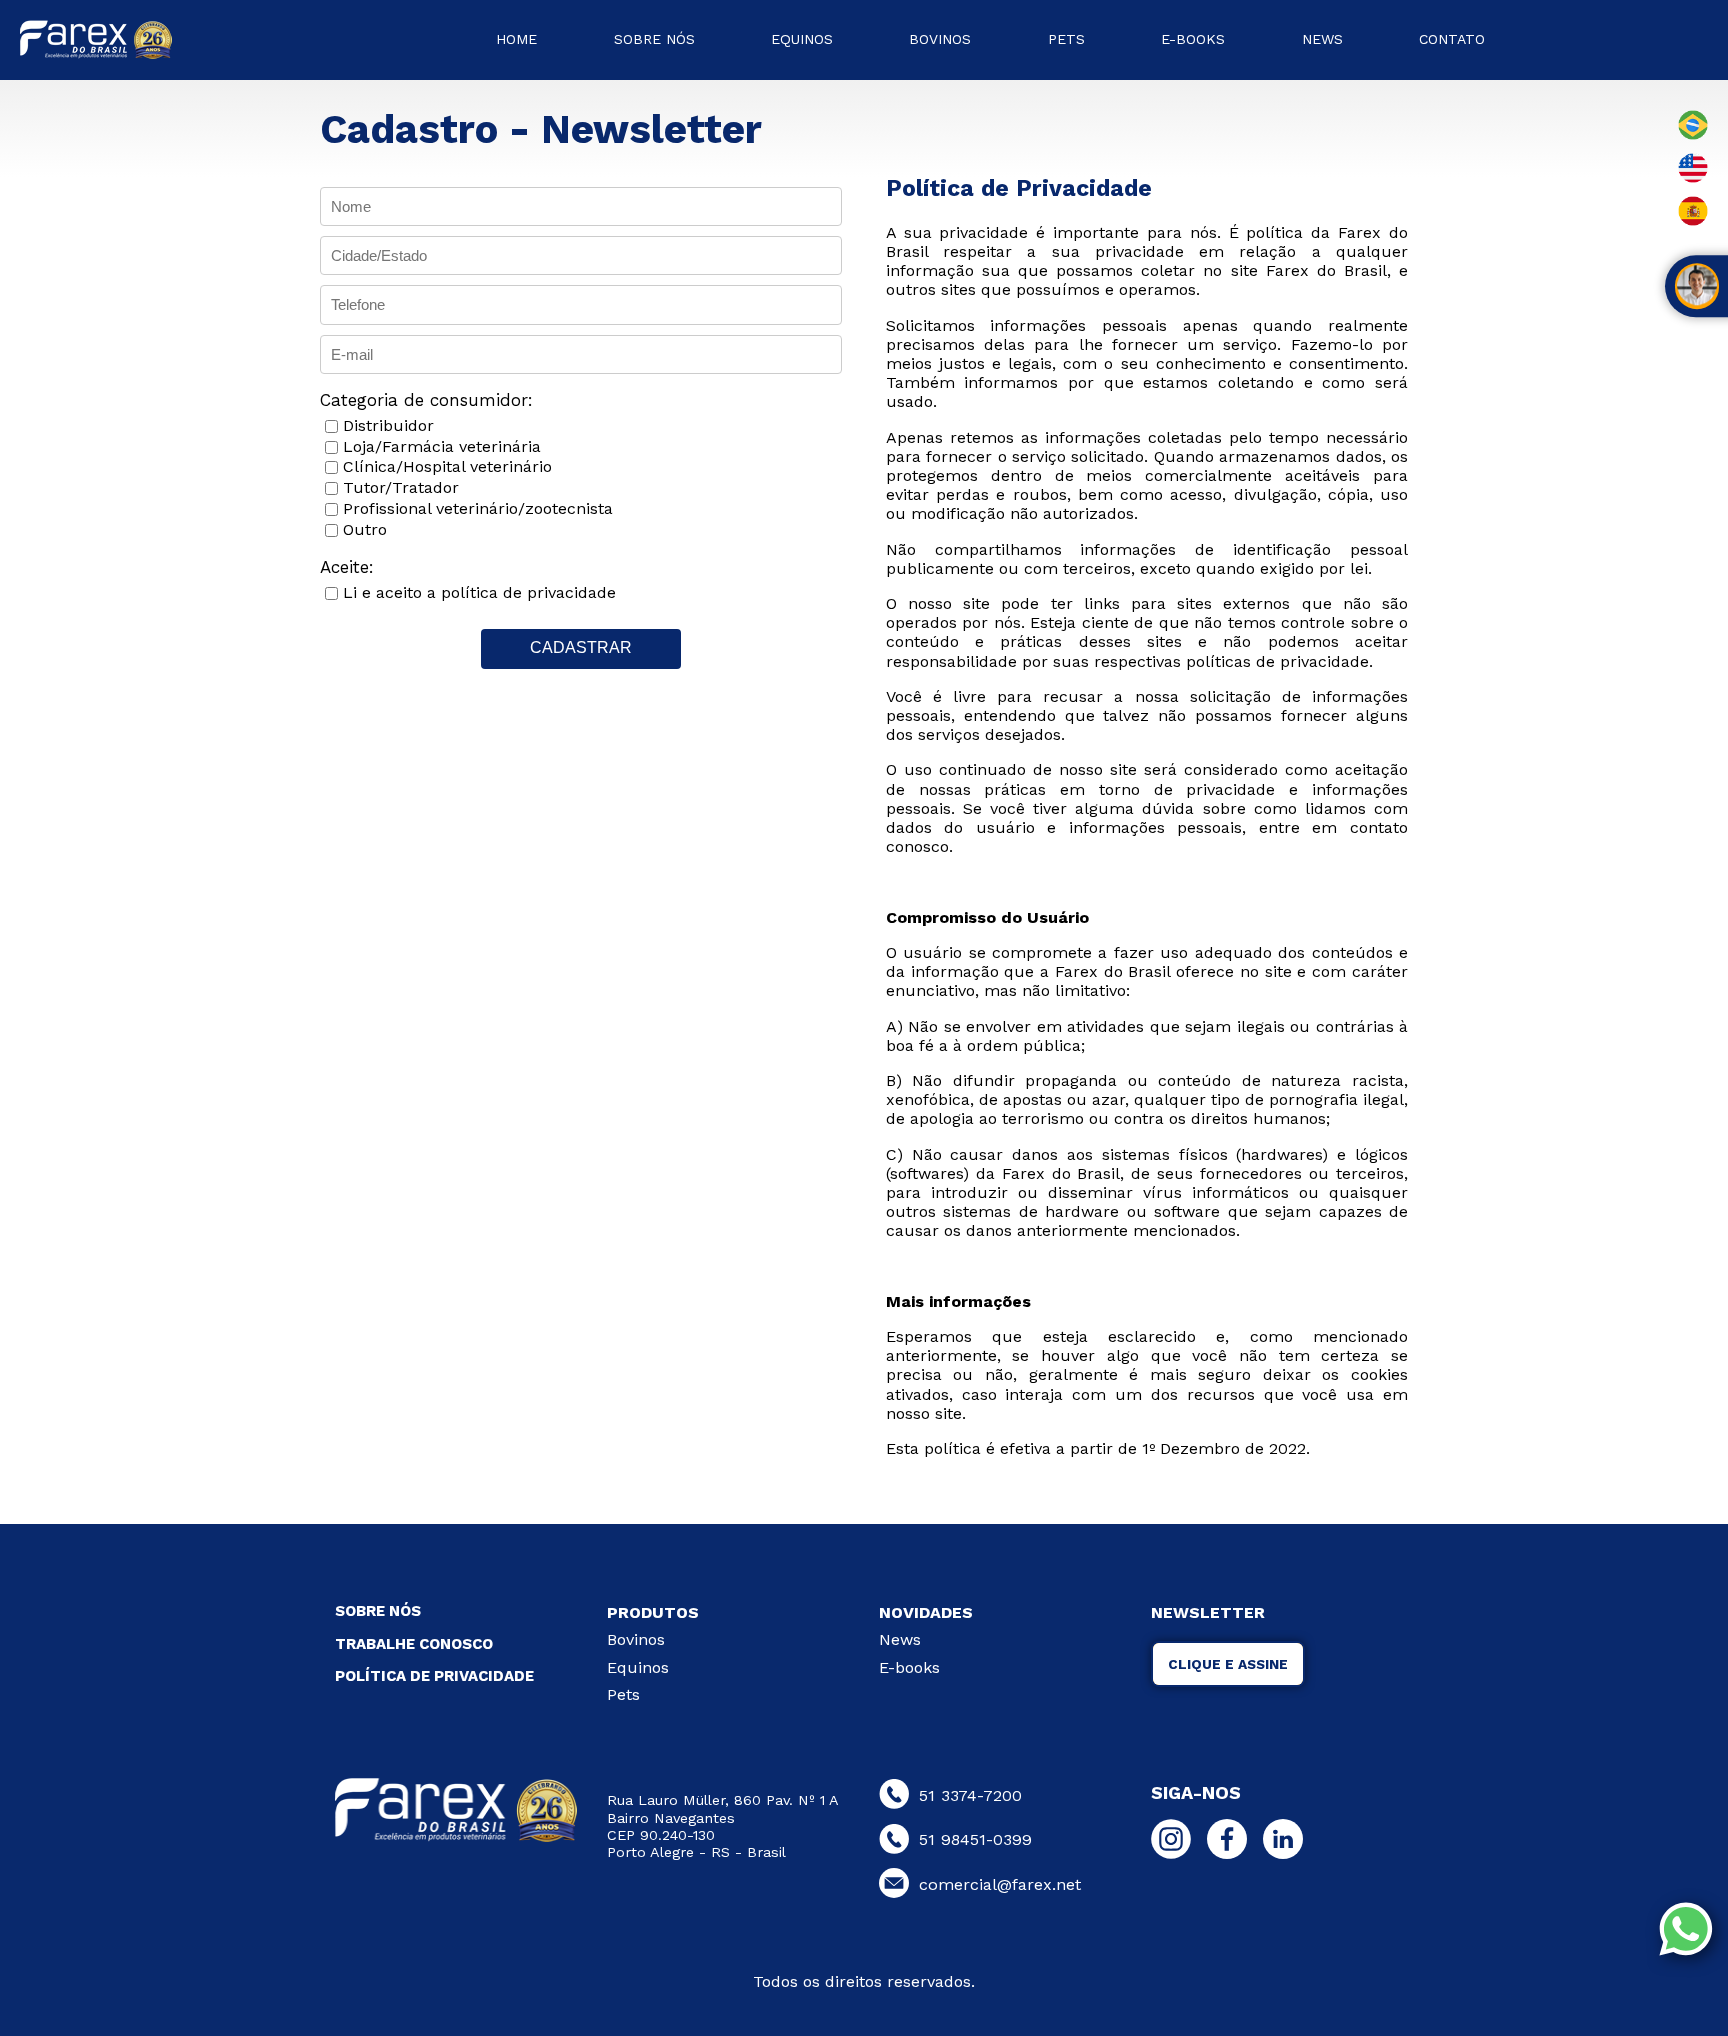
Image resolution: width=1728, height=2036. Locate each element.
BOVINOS (940, 39)
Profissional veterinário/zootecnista (478, 508)
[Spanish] (1693, 222)
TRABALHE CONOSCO (414, 1644)
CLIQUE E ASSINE (1228, 1664)
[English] (1693, 179)
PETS (1066, 39)
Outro (365, 529)
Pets (623, 1694)
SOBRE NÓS (654, 39)
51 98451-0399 (975, 1839)
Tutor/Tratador (401, 487)
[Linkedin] (1288, 1844)
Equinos (638, 1667)
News (900, 1639)
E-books (909, 1667)
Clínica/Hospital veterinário (447, 466)
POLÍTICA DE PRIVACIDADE (434, 1676)
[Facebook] (1232, 1844)
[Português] (1693, 136)
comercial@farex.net (1000, 1884)
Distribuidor (388, 425)
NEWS (1322, 39)
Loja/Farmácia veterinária (442, 446)
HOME (516, 39)
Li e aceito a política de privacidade (479, 592)
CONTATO (1452, 39)
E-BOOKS (1193, 39)
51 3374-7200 (970, 1795)
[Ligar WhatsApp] (1691, 1930)
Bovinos (636, 1639)
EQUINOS (802, 39)
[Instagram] (1176, 1844)
